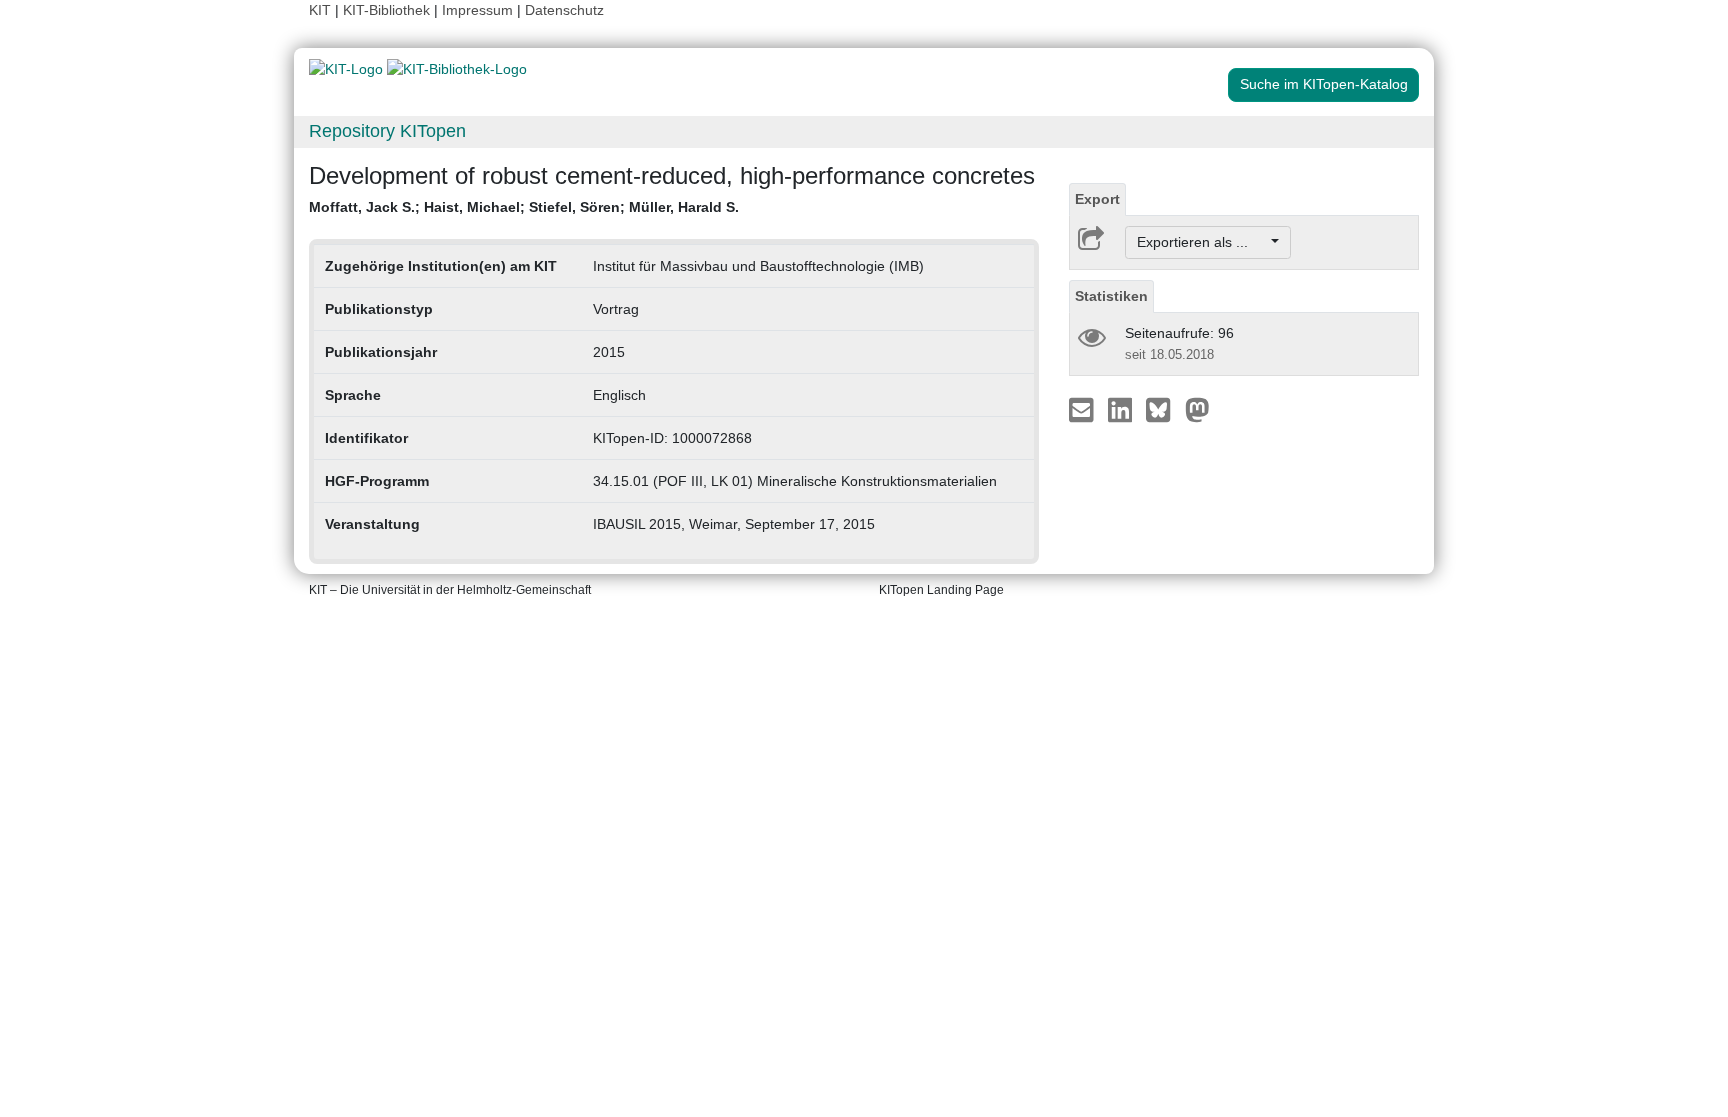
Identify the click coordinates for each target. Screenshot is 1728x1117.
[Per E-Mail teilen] (1083, 409)
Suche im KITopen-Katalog (1324, 84)
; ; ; (524, 207)
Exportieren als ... (1202, 242)
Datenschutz (564, 10)
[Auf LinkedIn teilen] (1122, 409)
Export (1097, 199)
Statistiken (1111, 296)
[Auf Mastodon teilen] (1197, 409)
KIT (320, 10)
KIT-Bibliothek (388, 10)
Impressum (477, 10)
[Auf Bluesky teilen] (1163, 409)
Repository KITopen (387, 131)
